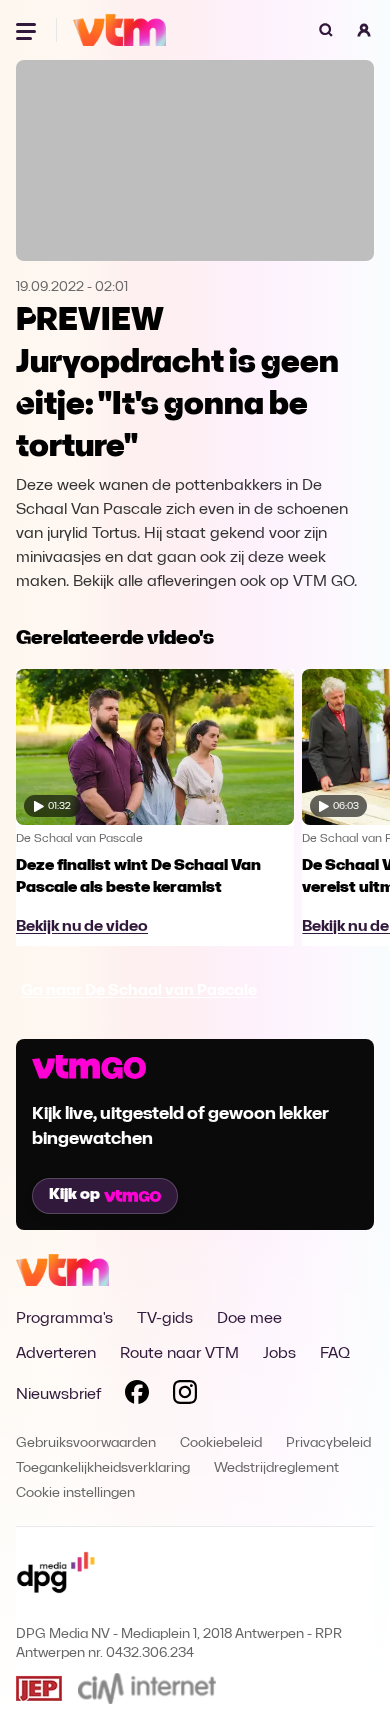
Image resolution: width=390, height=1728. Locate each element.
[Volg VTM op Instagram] (185, 1396)
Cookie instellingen (75, 1493)
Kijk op (74, 1195)
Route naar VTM (179, 1354)
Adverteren (56, 1354)
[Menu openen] (28, 30)
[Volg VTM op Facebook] (137, 1396)
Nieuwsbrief (58, 1395)
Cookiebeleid (221, 1443)
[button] (364, 30)
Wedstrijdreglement (276, 1468)
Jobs (279, 1354)
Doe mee (249, 1319)
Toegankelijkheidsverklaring (103, 1468)
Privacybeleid (328, 1443)
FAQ (335, 1354)
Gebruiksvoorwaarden (86, 1443)
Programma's (64, 1319)
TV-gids (165, 1319)
